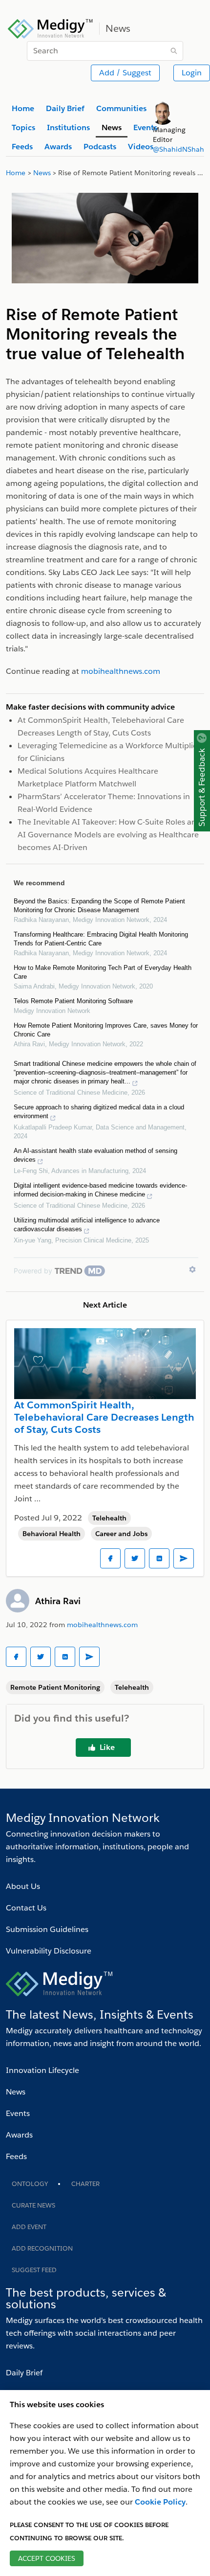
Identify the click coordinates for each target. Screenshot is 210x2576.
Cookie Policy (160, 2502)
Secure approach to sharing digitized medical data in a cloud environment (99, 1112)
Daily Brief (24, 2373)
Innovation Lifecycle (42, 2070)
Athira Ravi (58, 1601)
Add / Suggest (125, 73)
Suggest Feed (34, 2270)
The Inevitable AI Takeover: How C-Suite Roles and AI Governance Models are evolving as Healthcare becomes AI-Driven (109, 835)
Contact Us (26, 1908)
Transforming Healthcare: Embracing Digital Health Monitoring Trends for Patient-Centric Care (101, 939)
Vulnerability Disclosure (49, 1951)
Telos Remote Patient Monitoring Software (73, 1001)
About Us (23, 1886)
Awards (19, 2135)
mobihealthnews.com (102, 1625)
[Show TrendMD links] (192, 1269)
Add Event (29, 2227)
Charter (85, 2184)
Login (192, 73)
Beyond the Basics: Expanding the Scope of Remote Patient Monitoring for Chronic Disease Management (99, 906)
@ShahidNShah (178, 149)
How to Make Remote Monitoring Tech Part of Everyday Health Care (103, 972)
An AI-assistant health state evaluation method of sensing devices (95, 1155)
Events (18, 2113)
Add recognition (42, 2248)
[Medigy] (51, 27)
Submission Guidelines (47, 1929)
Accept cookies (47, 2558)
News (16, 2092)
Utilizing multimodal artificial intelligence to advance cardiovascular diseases (87, 1225)
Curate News (33, 2205)
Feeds (16, 2156)
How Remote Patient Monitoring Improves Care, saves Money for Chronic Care (106, 1030)
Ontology (30, 2184)
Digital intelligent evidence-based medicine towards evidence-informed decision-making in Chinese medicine (100, 1190)
